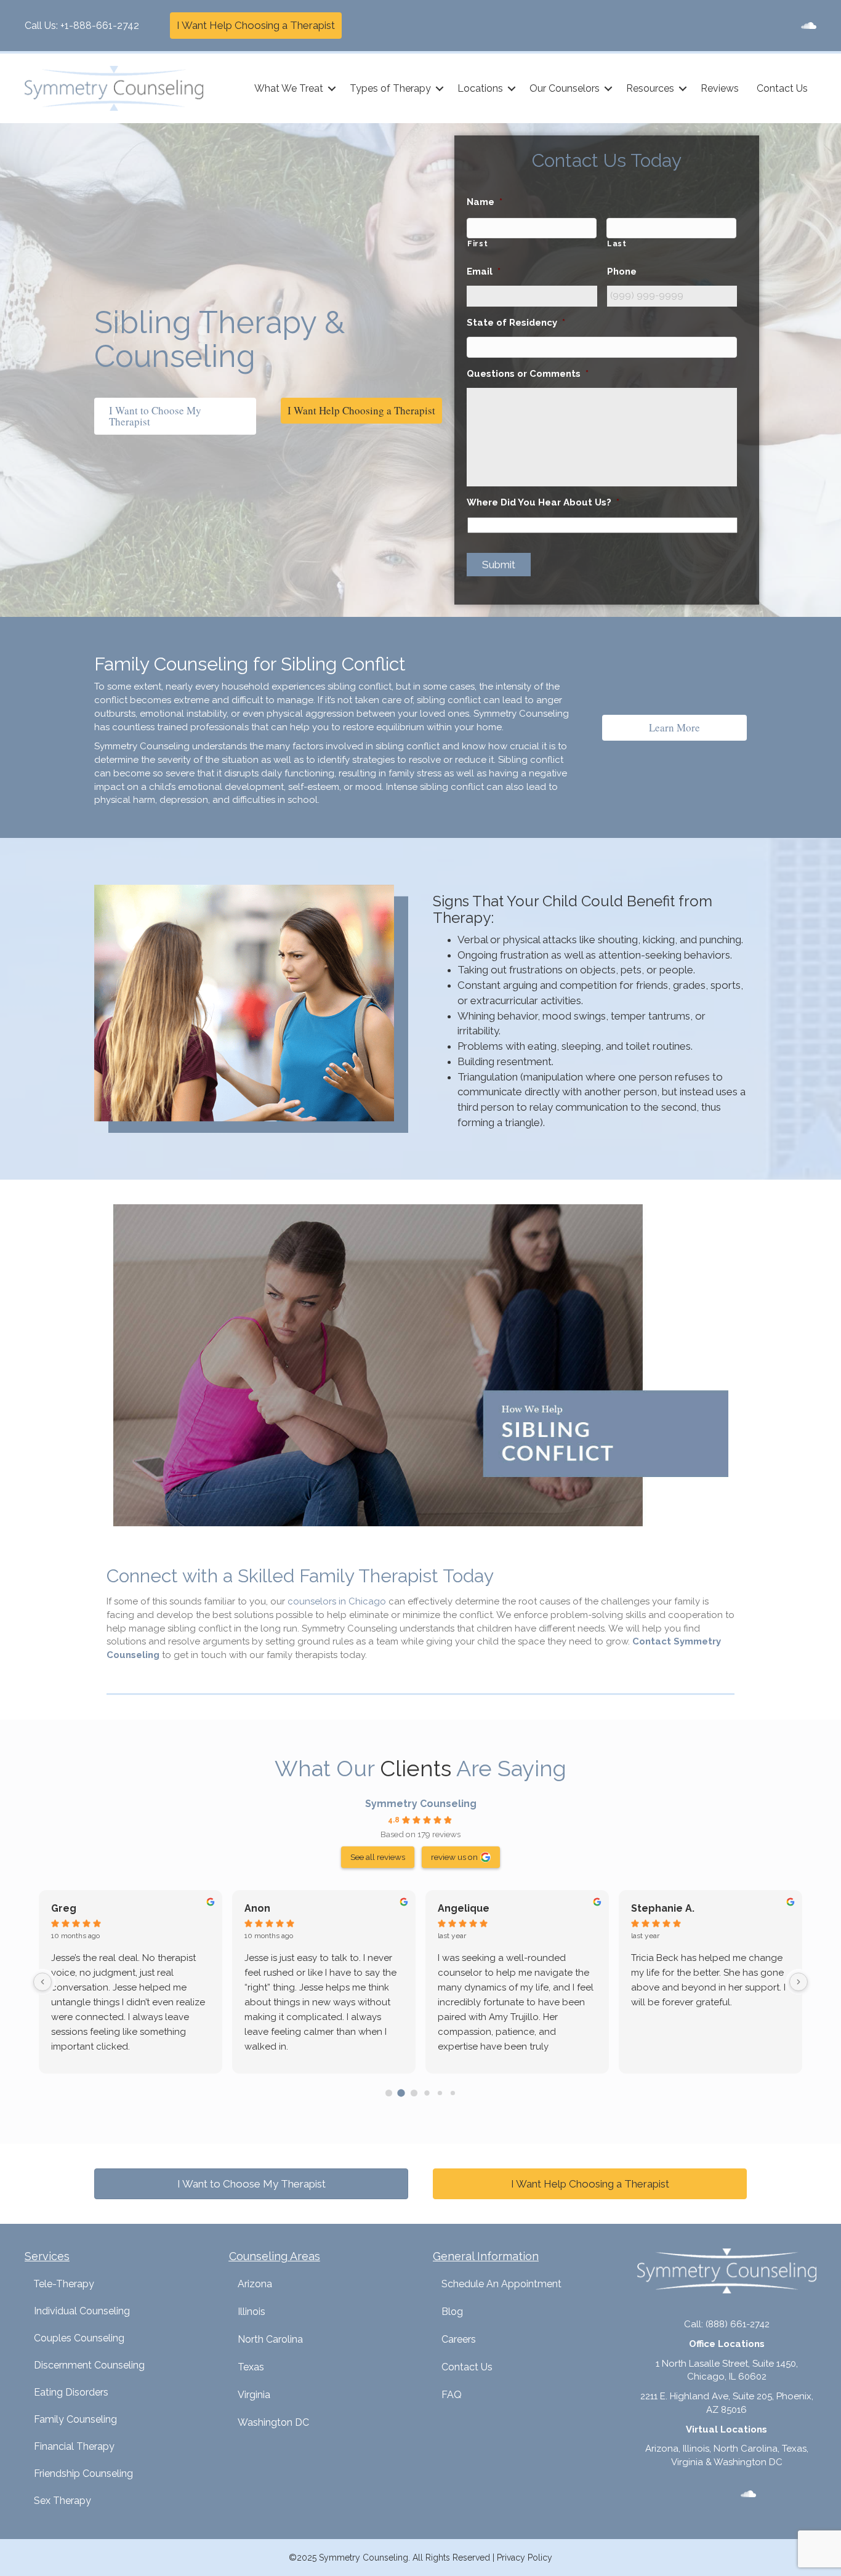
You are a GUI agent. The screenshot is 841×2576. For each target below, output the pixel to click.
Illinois (251, 2312)
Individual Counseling (82, 2311)
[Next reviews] (799, 1982)
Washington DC (273, 2422)
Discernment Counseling (89, 2365)
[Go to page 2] (414, 2093)
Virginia (254, 2395)
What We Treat (289, 88)
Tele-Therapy (64, 2284)
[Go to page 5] (452, 2093)
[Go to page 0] (389, 2093)
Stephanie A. (663, 1908)
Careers (459, 2339)
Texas (251, 2367)
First (477, 244)
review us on (454, 1857)
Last (617, 244)
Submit (499, 565)
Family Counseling (75, 2419)
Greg (64, 1908)
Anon (257, 1908)
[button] (332, 89)
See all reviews (378, 1857)
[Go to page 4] (440, 2093)
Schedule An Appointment (501, 2284)
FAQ (452, 2395)
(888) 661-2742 (738, 2324)
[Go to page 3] (427, 2093)
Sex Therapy (62, 2501)
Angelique (464, 1908)
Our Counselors (565, 88)
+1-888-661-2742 (100, 26)
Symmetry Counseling (421, 1804)
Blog (452, 2312)
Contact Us (782, 88)
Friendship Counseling (83, 2473)
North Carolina (270, 2339)
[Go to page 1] (401, 2093)
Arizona (255, 2284)
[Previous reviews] (42, 1982)
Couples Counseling (79, 2338)
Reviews (720, 88)
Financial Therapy (74, 2446)
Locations (480, 88)
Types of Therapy (390, 88)
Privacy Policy (525, 2558)
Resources (650, 88)
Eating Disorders (71, 2392)
